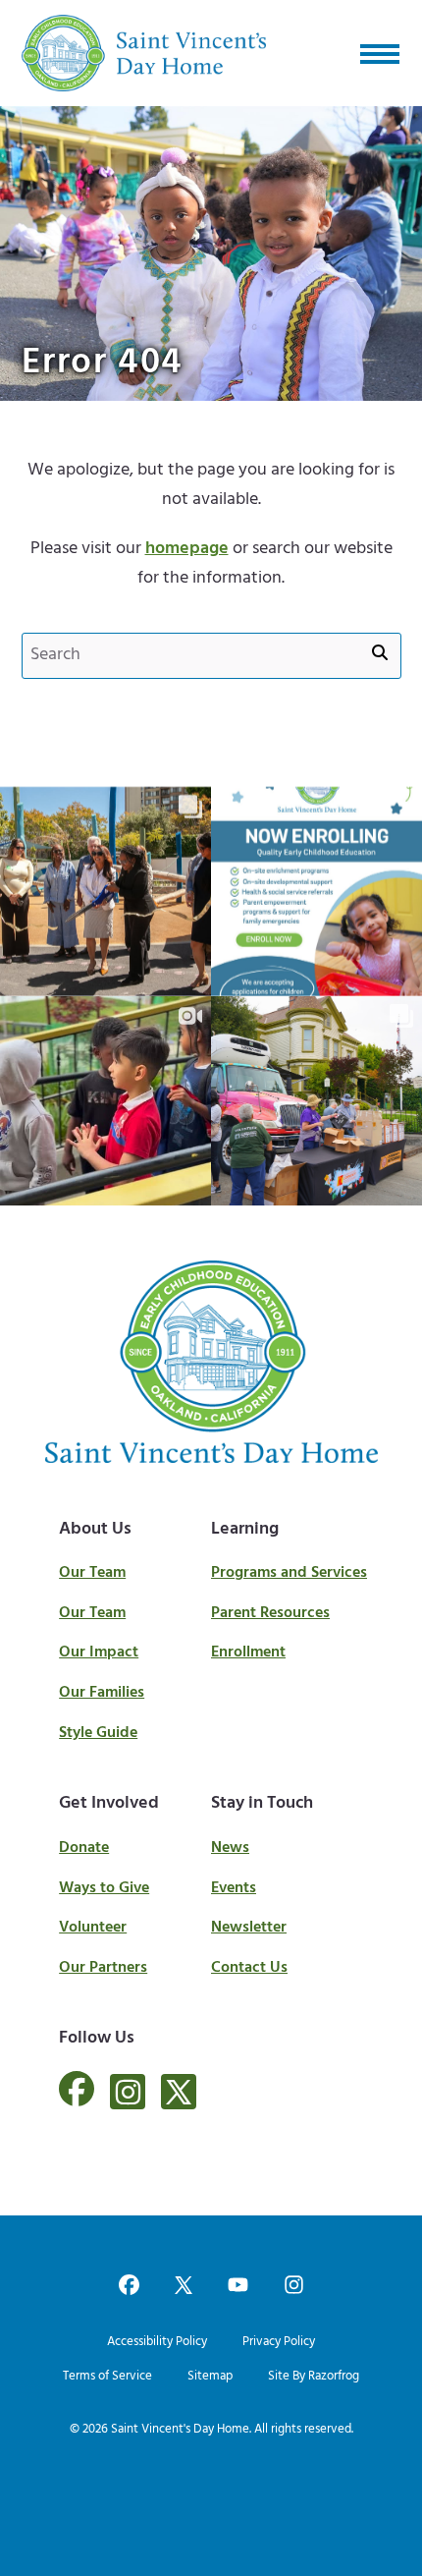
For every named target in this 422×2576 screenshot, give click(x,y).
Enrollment (248, 1652)
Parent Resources (270, 1613)
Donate (84, 1848)
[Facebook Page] (77, 2100)
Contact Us (249, 1968)
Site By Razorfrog (314, 2376)
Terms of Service (107, 2376)
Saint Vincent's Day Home (180, 2429)
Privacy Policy (279, 2342)
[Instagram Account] (128, 2092)
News (230, 1848)
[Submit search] (380, 654)
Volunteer (93, 1928)
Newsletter (249, 1928)
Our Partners (103, 1968)
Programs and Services (289, 1573)
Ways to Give (104, 1888)
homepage (187, 549)
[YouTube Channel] (238, 2287)
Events (234, 1888)
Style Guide (98, 1733)
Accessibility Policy (157, 2342)
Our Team (92, 1573)
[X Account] (179, 2092)
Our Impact (99, 1652)
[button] (380, 53)
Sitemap (210, 2376)
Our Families (102, 1693)
